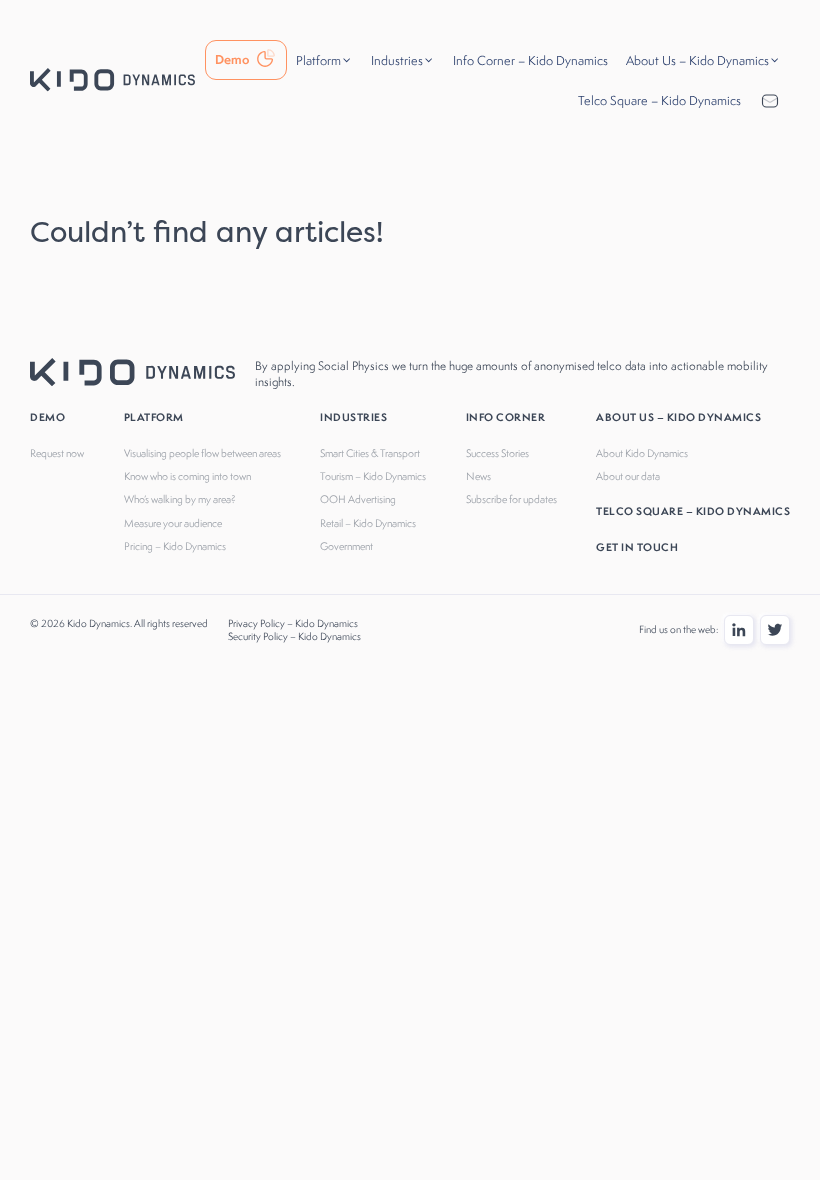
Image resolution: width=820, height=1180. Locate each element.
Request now (57, 453)
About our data (628, 476)
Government (346, 546)
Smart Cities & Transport (370, 453)
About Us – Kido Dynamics (678, 417)
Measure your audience (173, 523)
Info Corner (506, 417)
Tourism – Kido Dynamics (373, 476)
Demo (47, 417)
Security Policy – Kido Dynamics (294, 636)
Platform (154, 417)
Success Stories (497, 453)
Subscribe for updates (511, 499)
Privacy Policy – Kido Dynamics (293, 623)
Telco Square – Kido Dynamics (693, 511)
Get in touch (637, 547)
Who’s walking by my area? (180, 499)
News (478, 476)
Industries (353, 417)
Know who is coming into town (187, 476)
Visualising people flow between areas (202, 453)
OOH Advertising (358, 499)
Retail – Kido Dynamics (368, 523)
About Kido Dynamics (642, 453)
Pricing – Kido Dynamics (175, 546)
